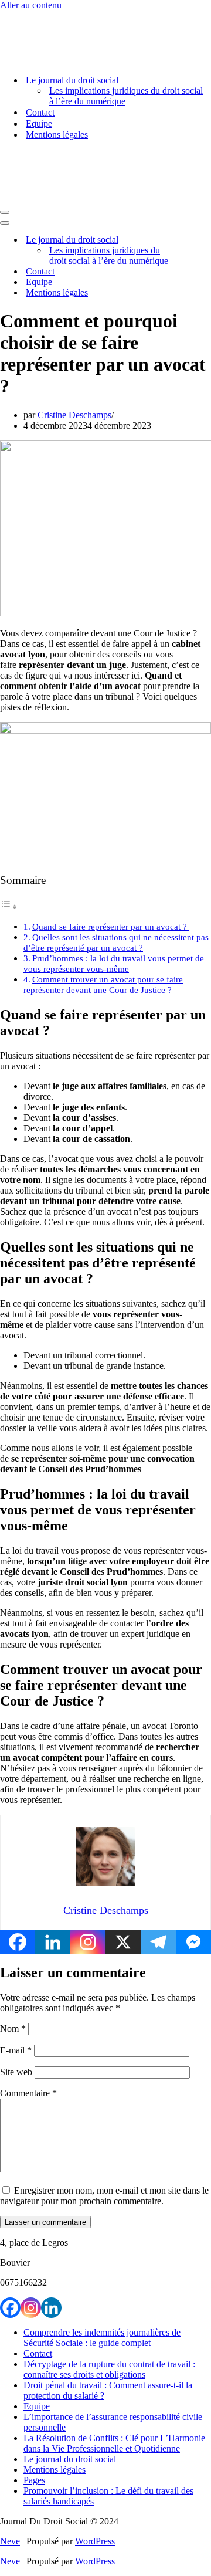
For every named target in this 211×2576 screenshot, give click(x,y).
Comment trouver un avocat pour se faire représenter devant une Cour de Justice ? (103, 984)
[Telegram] (158, 1942)
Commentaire (28, 2093)
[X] (123, 1942)
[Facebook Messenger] (193, 1942)
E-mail (16, 2050)
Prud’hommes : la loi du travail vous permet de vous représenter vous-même (114, 963)
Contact (40, 112)
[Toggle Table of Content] (9, 906)
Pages (34, 2480)
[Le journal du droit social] (59, 60)
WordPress (95, 2541)
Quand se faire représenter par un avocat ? (111, 926)
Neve (10, 2541)
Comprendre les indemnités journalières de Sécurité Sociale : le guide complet (102, 2338)
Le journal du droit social (70, 2459)
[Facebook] (18, 1942)
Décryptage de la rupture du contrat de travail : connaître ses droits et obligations (109, 2369)
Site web (16, 2072)
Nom (13, 2028)
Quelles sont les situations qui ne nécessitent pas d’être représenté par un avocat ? (116, 942)
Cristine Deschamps (74, 415)
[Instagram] (88, 1942)
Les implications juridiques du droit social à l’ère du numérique (126, 96)
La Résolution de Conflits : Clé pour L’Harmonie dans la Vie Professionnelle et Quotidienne (114, 2443)
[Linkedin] (53, 1942)
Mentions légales (57, 135)
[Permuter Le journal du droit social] (205, 240)
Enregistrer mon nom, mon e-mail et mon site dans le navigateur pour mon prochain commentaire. (104, 2196)
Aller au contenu (31, 5)
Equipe (39, 123)
